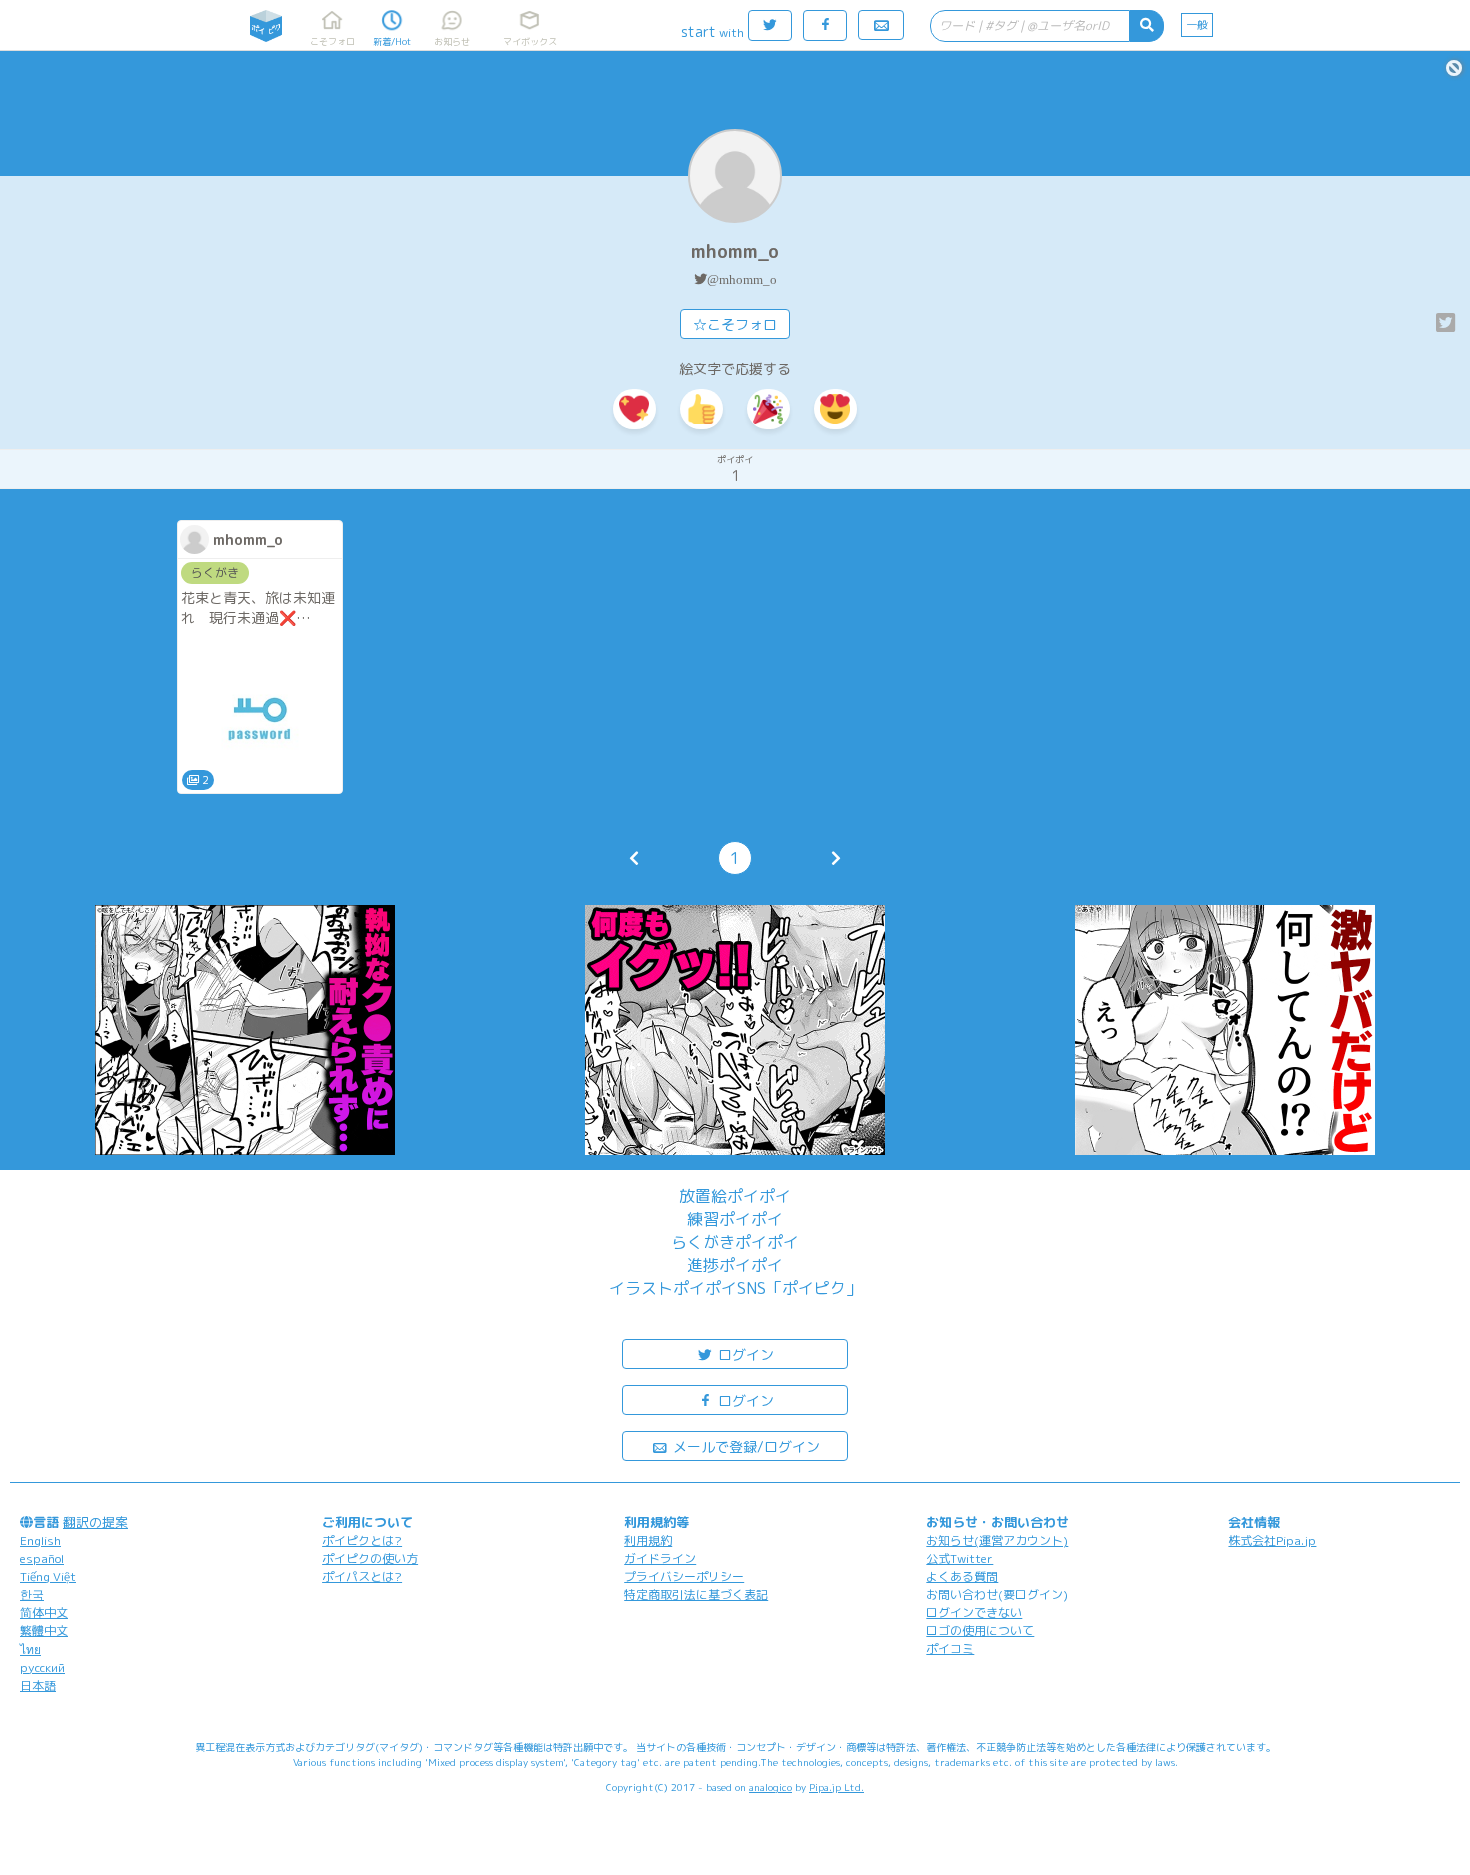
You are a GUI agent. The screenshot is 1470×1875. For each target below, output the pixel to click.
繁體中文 (44, 1630)
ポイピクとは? (362, 1540)
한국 (32, 1594)
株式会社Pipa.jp (1272, 1540)
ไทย (30, 1649)
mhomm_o (735, 251)
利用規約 (648, 1540)
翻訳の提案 (95, 1522)
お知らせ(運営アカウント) (997, 1540)
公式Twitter (959, 1558)
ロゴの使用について (980, 1630)
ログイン (744, 1354)
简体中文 (44, 1612)
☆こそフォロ (735, 324)
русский (42, 1667)
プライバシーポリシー (684, 1576)
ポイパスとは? (362, 1576)
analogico (770, 1787)
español (42, 1558)
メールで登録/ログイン (744, 1446)
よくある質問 (962, 1576)
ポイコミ (950, 1648)
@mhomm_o (742, 279)
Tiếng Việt (48, 1576)
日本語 (38, 1685)
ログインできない (974, 1612)
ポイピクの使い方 (370, 1558)
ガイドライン (660, 1558)
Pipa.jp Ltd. (836, 1787)
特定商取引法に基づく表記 (696, 1594)
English (40, 1540)
